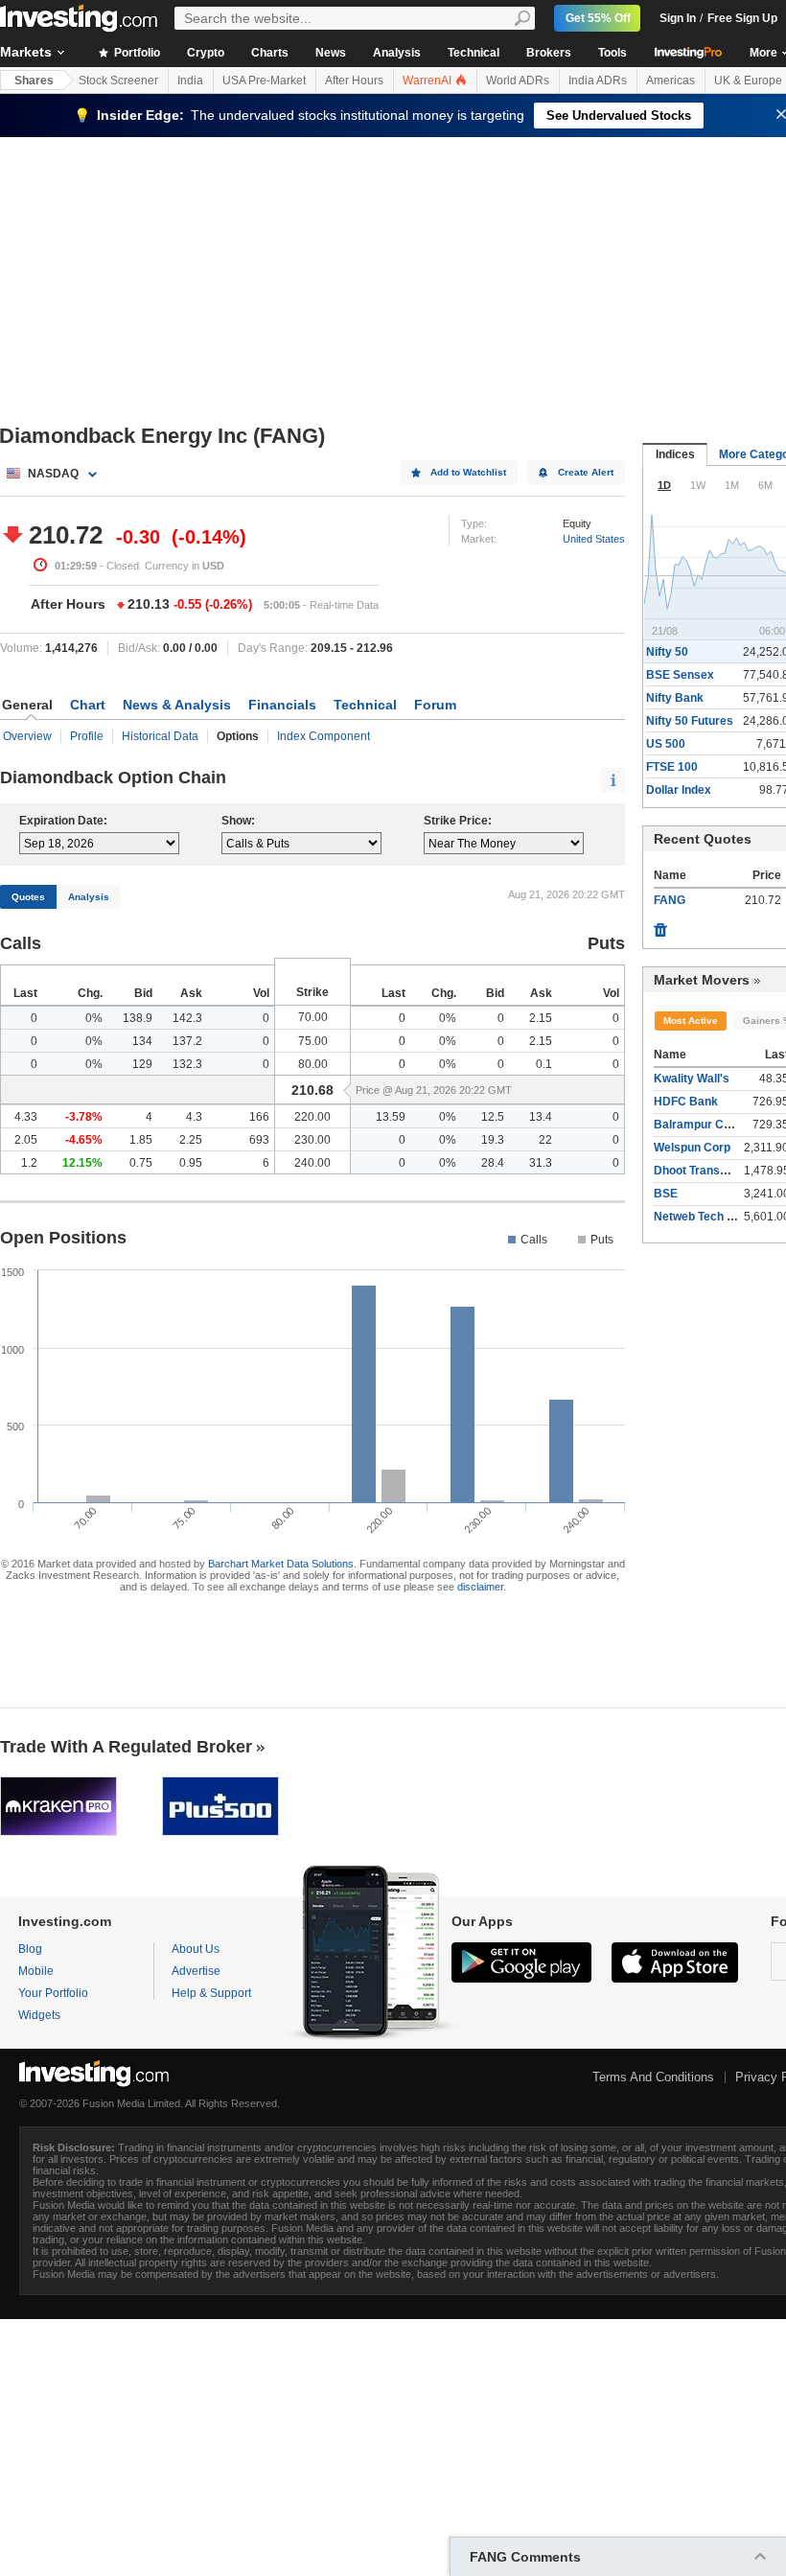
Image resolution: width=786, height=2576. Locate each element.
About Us (196, 1949)
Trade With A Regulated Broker (126, 1747)
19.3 (493, 1140)
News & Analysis (177, 705)
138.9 (138, 1018)
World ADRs (518, 81)
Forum (435, 705)
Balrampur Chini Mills (712, 1125)
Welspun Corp (692, 1148)
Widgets (39, 2015)
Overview (27, 736)
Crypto (206, 53)
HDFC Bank (686, 1102)
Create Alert (586, 472)
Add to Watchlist (468, 472)
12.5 (493, 1117)
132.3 (187, 1064)
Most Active (691, 1021)
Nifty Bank (675, 698)
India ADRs (598, 81)
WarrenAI (428, 81)
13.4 (541, 1117)
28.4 (493, 1163)
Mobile (36, 1971)
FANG (670, 900)
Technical (474, 53)
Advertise (196, 1971)
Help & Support (211, 1993)
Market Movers (702, 980)
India (190, 81)
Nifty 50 (667, 652)
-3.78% (84, 1117)
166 (259, 1117)
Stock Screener (118, 81)
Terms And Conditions (653, 2077)
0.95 (191, 1163)
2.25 (191, 1140)
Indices (675, 454)
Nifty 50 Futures (690, 721)
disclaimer (480, 1587)
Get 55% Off (598, 18)
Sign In (678, 18)
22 (545, 1140)
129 (142, 1064)
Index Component (324, 736)
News (331, 53)
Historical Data (160, 736)
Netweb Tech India (703, 1217)
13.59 (391, 1117)
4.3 (194, 1117)
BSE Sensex (680, 675)
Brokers (549, 53)
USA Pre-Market (264, 81)
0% (94, 1018)
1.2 (29, 1163)
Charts (270, 53)
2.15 (541, 1018)
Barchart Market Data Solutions (281, 1564)
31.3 (541, 1163)
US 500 (666, 744)
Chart (88, 705)
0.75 (141, 1163)
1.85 (141, 1140)
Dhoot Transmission (708, 1171)
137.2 (187, 1041)
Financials (282, 705)
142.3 (187, 1018)
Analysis (397, 53)
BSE (666, 1194)
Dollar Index (679, 790)
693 (259, 1140)
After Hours (354, 81)
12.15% (82, 1163)
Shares (34, 81)
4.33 (26, 1117)
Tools (613, 53)
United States (594, 539)
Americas (670, 81)
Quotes (28, 897)
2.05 (26, 1140)
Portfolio (136, 53)
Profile (87, 736)
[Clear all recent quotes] (660, 925)
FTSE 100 (672, 767)
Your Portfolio (53, 1993)
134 (142, 1041)
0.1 (544, 1064)
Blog (30, 1949)
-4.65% (84, 1140)
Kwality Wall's (692, 1079)
